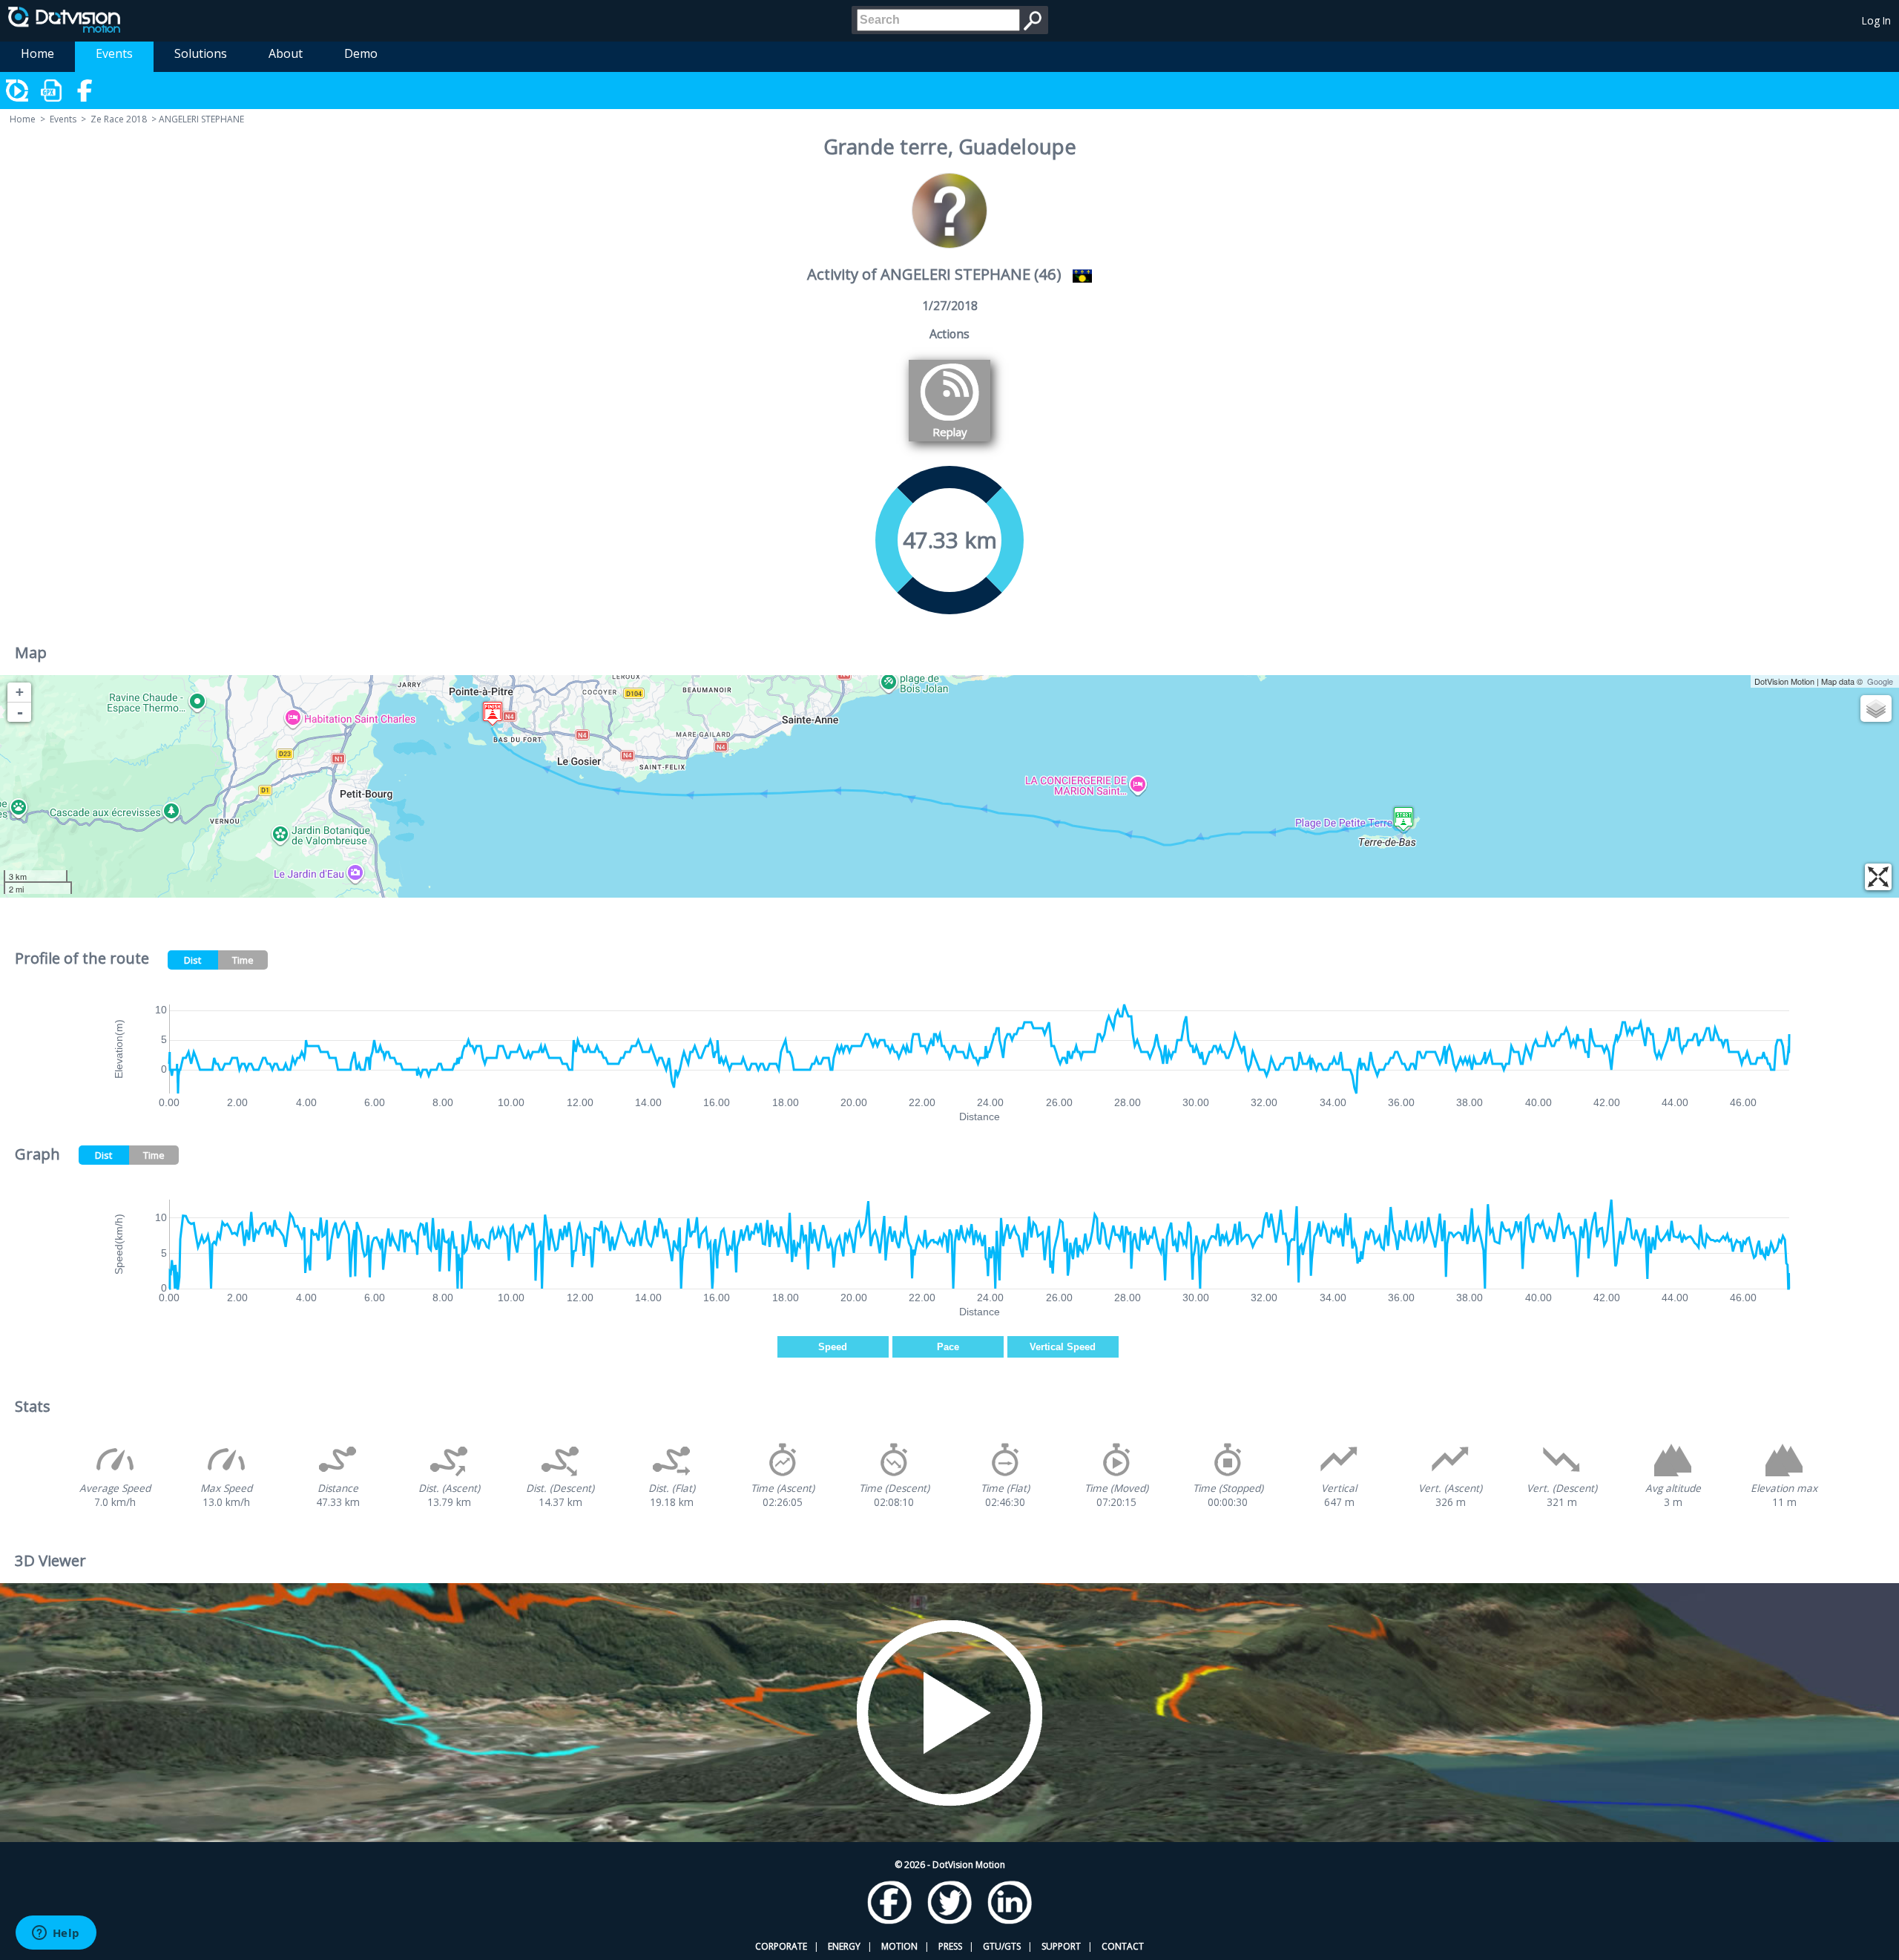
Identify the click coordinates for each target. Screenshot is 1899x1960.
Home (37, 53)
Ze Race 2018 (119, 119)
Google (1880, 681)
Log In (1876, 20)
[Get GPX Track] (52, 91)
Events (114, 53)
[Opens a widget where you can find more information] (56, 1934)
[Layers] (1876, 708)
